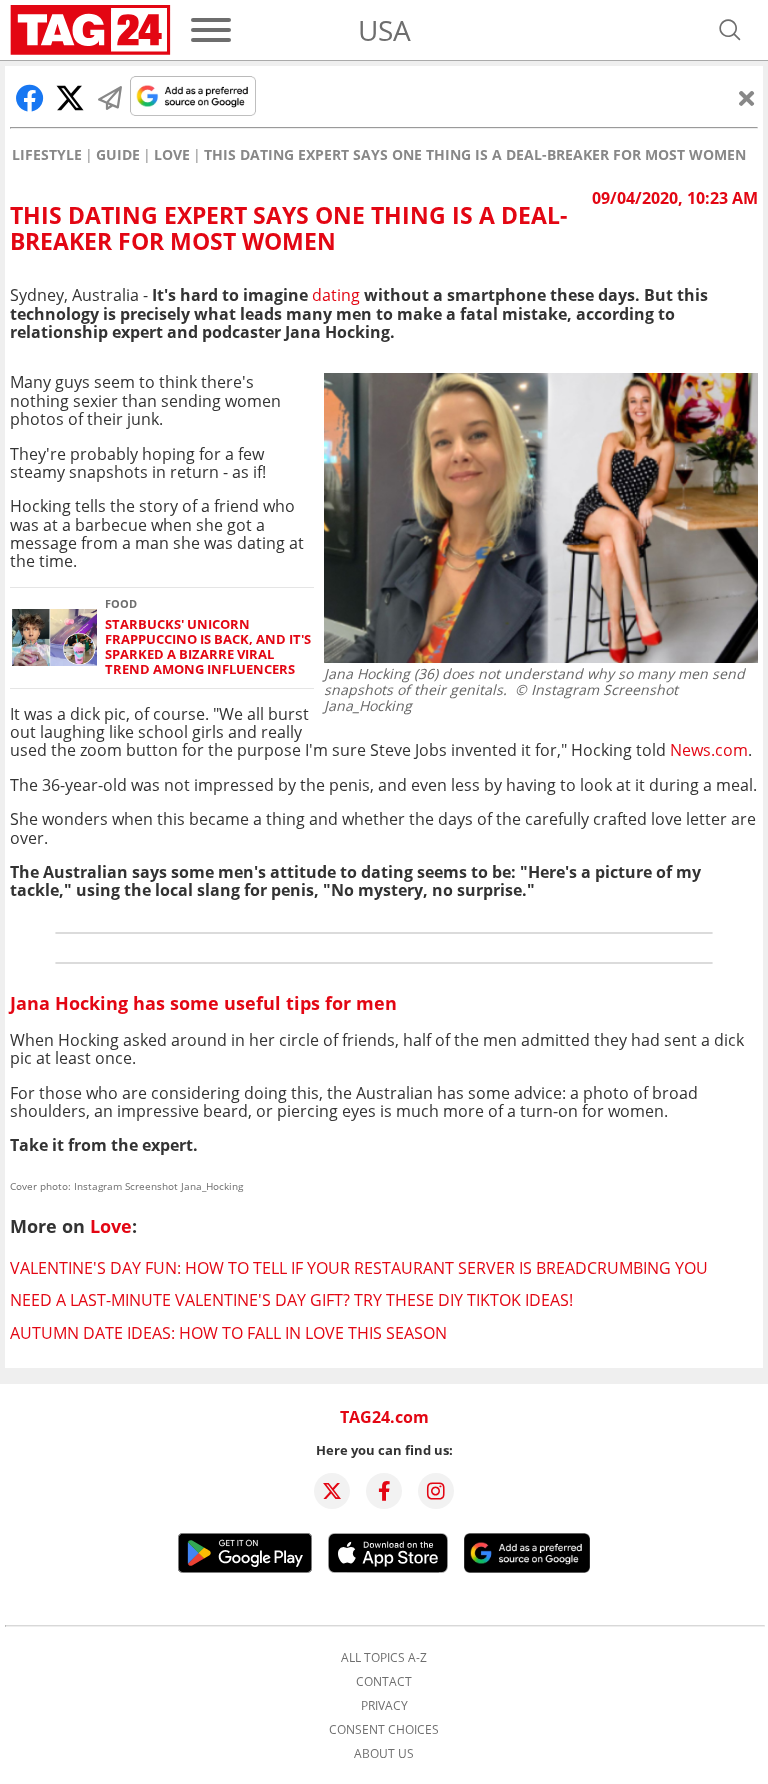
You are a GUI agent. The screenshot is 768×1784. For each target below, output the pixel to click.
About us (384, 1754)
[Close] (747, 98)
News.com (709, 750)
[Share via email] (110, 98)
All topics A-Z (384, 1658)
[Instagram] (436, 1491)
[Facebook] (384, 1491)
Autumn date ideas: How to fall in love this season (228, 1333)
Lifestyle (47, 155)
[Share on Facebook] (30, 98)
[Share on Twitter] (70, 98)
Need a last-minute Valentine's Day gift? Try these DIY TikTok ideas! (291, 1300)
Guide (118, 155)
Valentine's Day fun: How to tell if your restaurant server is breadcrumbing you (359, 1268)
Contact (384, 1682)
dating (336, 295)
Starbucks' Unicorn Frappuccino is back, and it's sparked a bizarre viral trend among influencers (208, 647)
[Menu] (211, 30)
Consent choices (384, 1730)
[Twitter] (332, 1491)
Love (172, 155)
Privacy (384, 1706)
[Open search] (730, 30)
